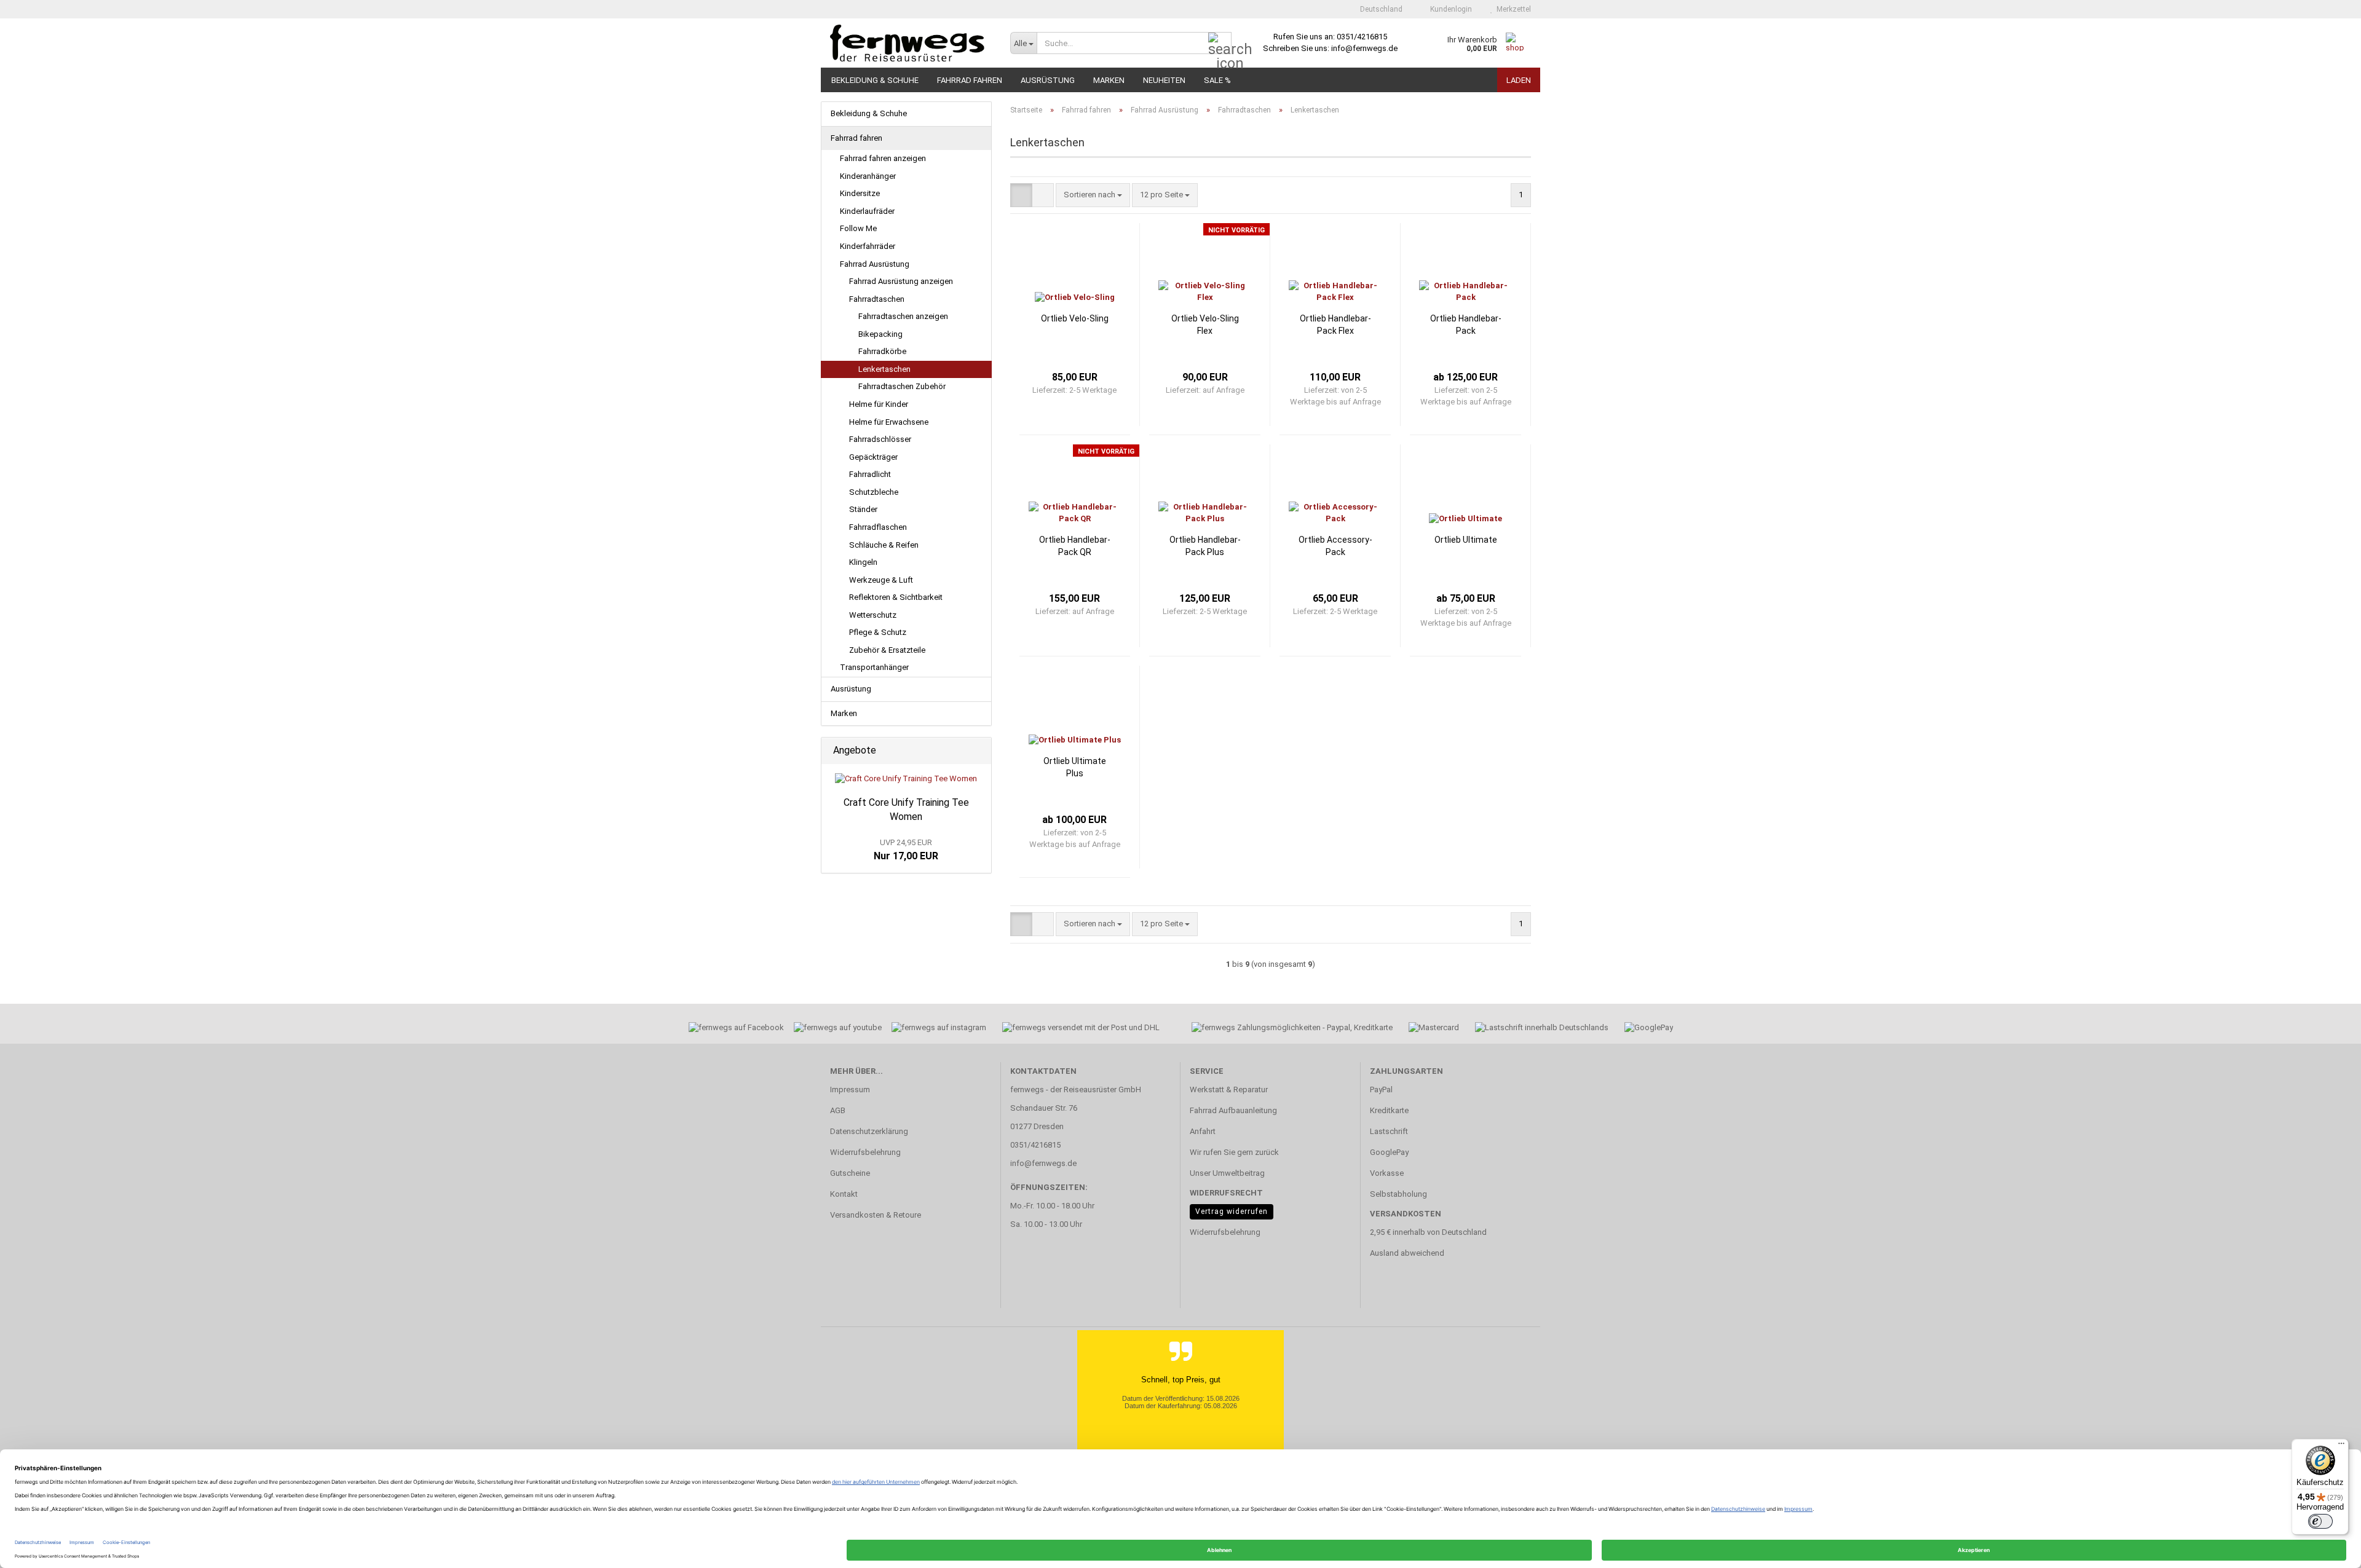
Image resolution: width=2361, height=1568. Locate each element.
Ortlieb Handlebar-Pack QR (1075, 546)
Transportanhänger (874, 667)
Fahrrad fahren (970, 80)
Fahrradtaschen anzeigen (903, 316)
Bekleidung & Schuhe (875, 80)
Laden (1519, 80)
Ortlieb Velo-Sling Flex (1205, 325)
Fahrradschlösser (880, 439)
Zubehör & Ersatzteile (887, 650)
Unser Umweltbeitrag (1227, 1173)
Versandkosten (1406, 1214)
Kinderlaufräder (867, 211)
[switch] (2320, 1521)
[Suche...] (1220, 44)
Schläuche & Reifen (884, 545)
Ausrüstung (1048, 80)
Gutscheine (850, 1173)
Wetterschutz (873, 615)
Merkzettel (1512, 9)
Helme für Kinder (879, 404)
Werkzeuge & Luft (881, 580)
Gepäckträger (873, 457)
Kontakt (844, 1194)
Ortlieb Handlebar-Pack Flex (1335, 325)
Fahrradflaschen (878, 527)
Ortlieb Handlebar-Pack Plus (1205, 546)
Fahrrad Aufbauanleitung (1233, 1110)
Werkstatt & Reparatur (1229, 1089)
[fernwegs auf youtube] (834, 1029)
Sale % (1217, 80)
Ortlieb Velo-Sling (1075, 318)
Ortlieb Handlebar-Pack (1466, 325)
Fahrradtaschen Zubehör (902, 386)
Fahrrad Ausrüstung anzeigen (901, 281)
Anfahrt (1203, 1131)
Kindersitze (860, 193)
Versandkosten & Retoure (876, 1215)
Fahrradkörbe (882, 351)
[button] (1378, 9)
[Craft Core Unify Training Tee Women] (906, 779)
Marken (1109, 80)
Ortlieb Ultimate (1466, 540)
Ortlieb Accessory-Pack (1335, 546)
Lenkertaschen (884, 369)
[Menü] (2341, 1446)
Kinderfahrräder (868, 246)
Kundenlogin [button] (1449, 9)
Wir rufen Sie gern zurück (1234, 1152)
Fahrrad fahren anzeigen (883, 158)
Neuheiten (1164, 80)
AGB (838, 1110)
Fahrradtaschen (877, 299)
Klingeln (863, 562)
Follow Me (858, 228)
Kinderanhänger (868, 176)
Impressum (850, 1089)
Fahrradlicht (870, 474)
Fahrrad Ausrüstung (875, 264)
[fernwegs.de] (911, 43)
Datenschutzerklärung (869, 1131)
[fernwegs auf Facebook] (732, 1029)
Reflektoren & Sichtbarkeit (896, 597)
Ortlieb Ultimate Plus (1075, 767)
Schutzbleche (874, 492)
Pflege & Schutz (878, 632)
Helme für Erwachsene (889, 422)
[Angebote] (978, 751)
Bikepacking (880, 334)
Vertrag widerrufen (1232, 1211)
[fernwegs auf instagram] (939, 1029)
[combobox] (1093, 195)
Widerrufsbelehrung (865, 1152)
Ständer (863, 509)
